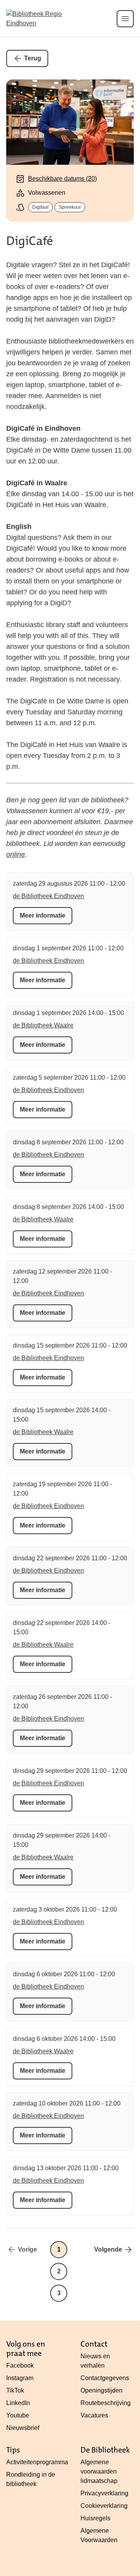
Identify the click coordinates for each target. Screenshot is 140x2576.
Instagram (20, 2378)
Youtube (18, 2415)
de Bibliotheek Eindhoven (48, 896)
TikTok (15, 2390)
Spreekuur (70, 207)
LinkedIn (18, 2403)
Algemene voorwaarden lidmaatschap (99, 2471)
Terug (33, 58)
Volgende (108, 2249)
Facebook (20, 2365)
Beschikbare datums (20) (62, 179)
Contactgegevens (105, 2378)
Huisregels (95, 2518)
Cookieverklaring (104, 2506)
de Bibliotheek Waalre (43, 1025)
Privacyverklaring (104, 2493)
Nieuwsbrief (23, 2428)
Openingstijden (101, 2390)
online (16, 855)
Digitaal (40, 207)
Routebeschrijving (106, 2403)
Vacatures (94, 2415)
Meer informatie (43, 915)
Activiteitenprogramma (37, 2462)
